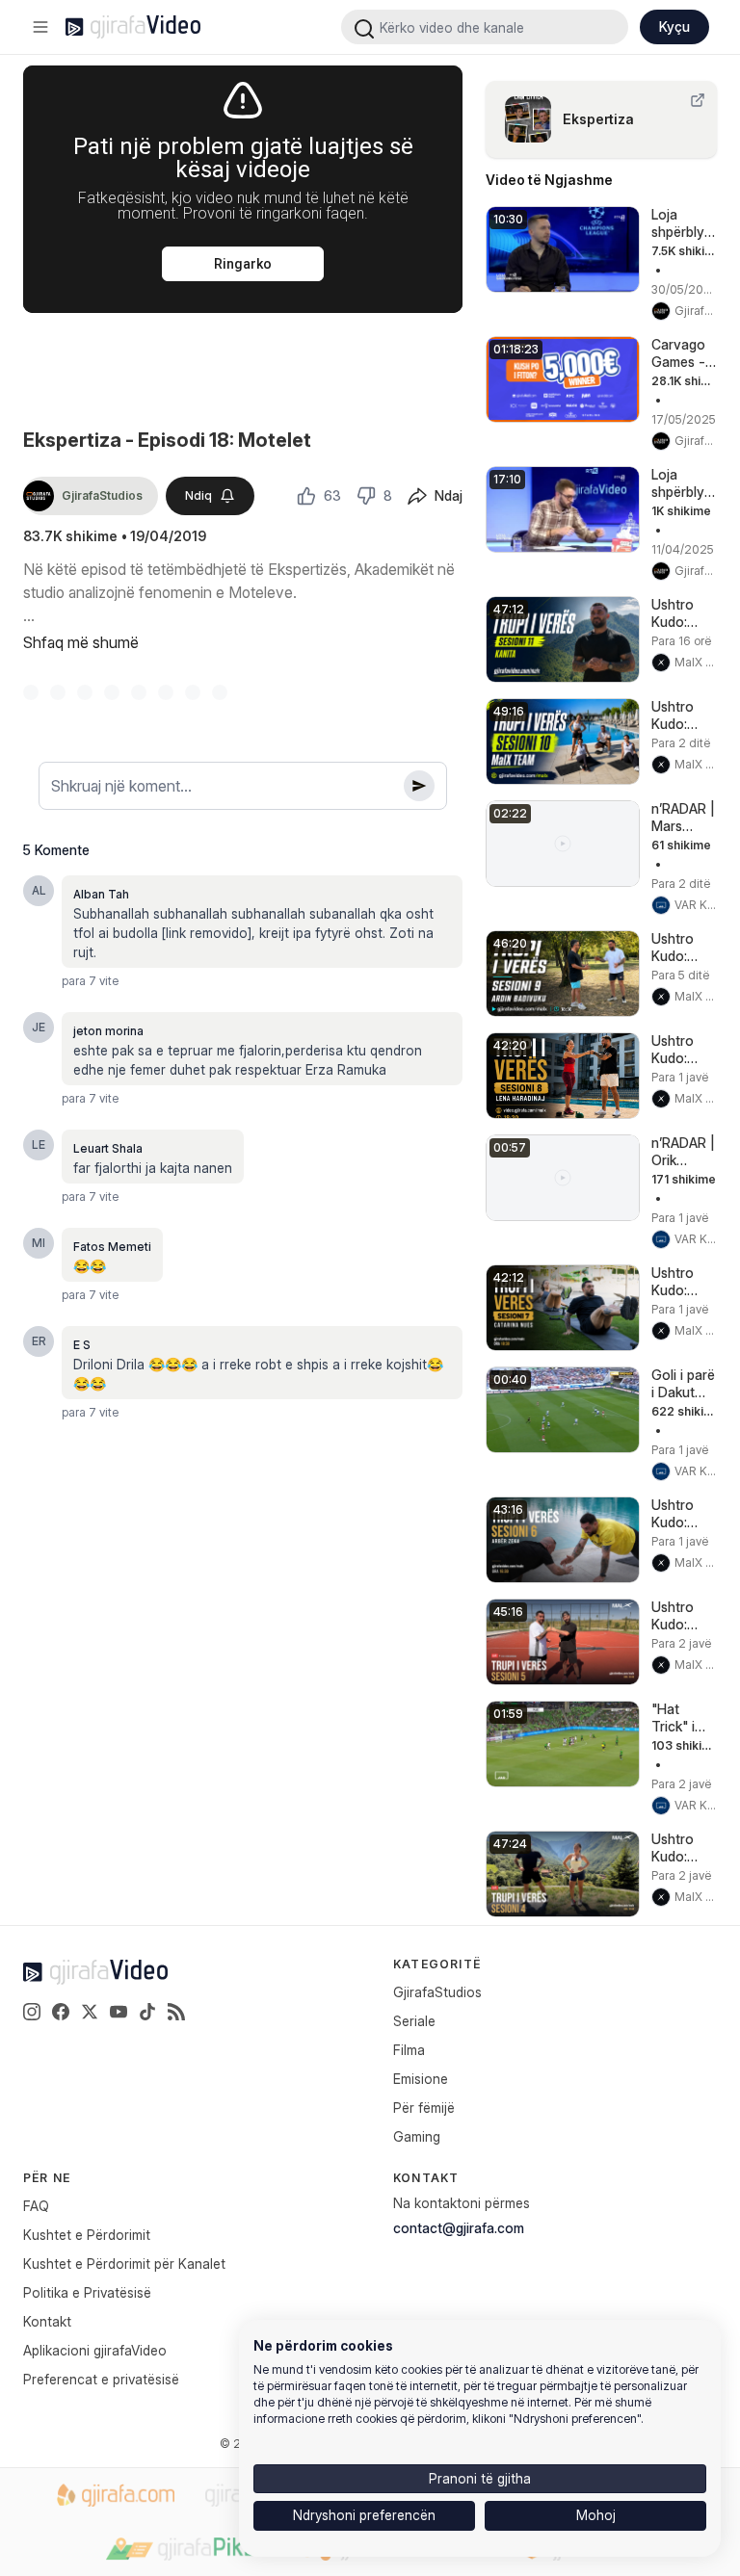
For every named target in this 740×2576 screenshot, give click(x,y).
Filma (409, 2050)
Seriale (414, 2021)
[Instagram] (32, 2012)
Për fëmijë (424, 2108)
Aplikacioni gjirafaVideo (95, 2350)
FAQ (36, 2206)
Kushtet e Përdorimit (87, 2235)
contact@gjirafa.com (459, 2228)
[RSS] (176, 2012)
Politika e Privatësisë (87, 2292)
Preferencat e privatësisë (101, 2379)
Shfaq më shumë (81, 642)
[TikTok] (147, 2012)
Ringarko (243, 264)
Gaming (417, 2136)
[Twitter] (90, 2012)
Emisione (421, 2079)
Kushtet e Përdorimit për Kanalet (124, 2264)
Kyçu (674, 26)
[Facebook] (61, 2012)
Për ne (47, 2178)
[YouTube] (119, 2012)
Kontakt (47, 2321)
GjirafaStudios (437, 1992)
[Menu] (40, 27)
